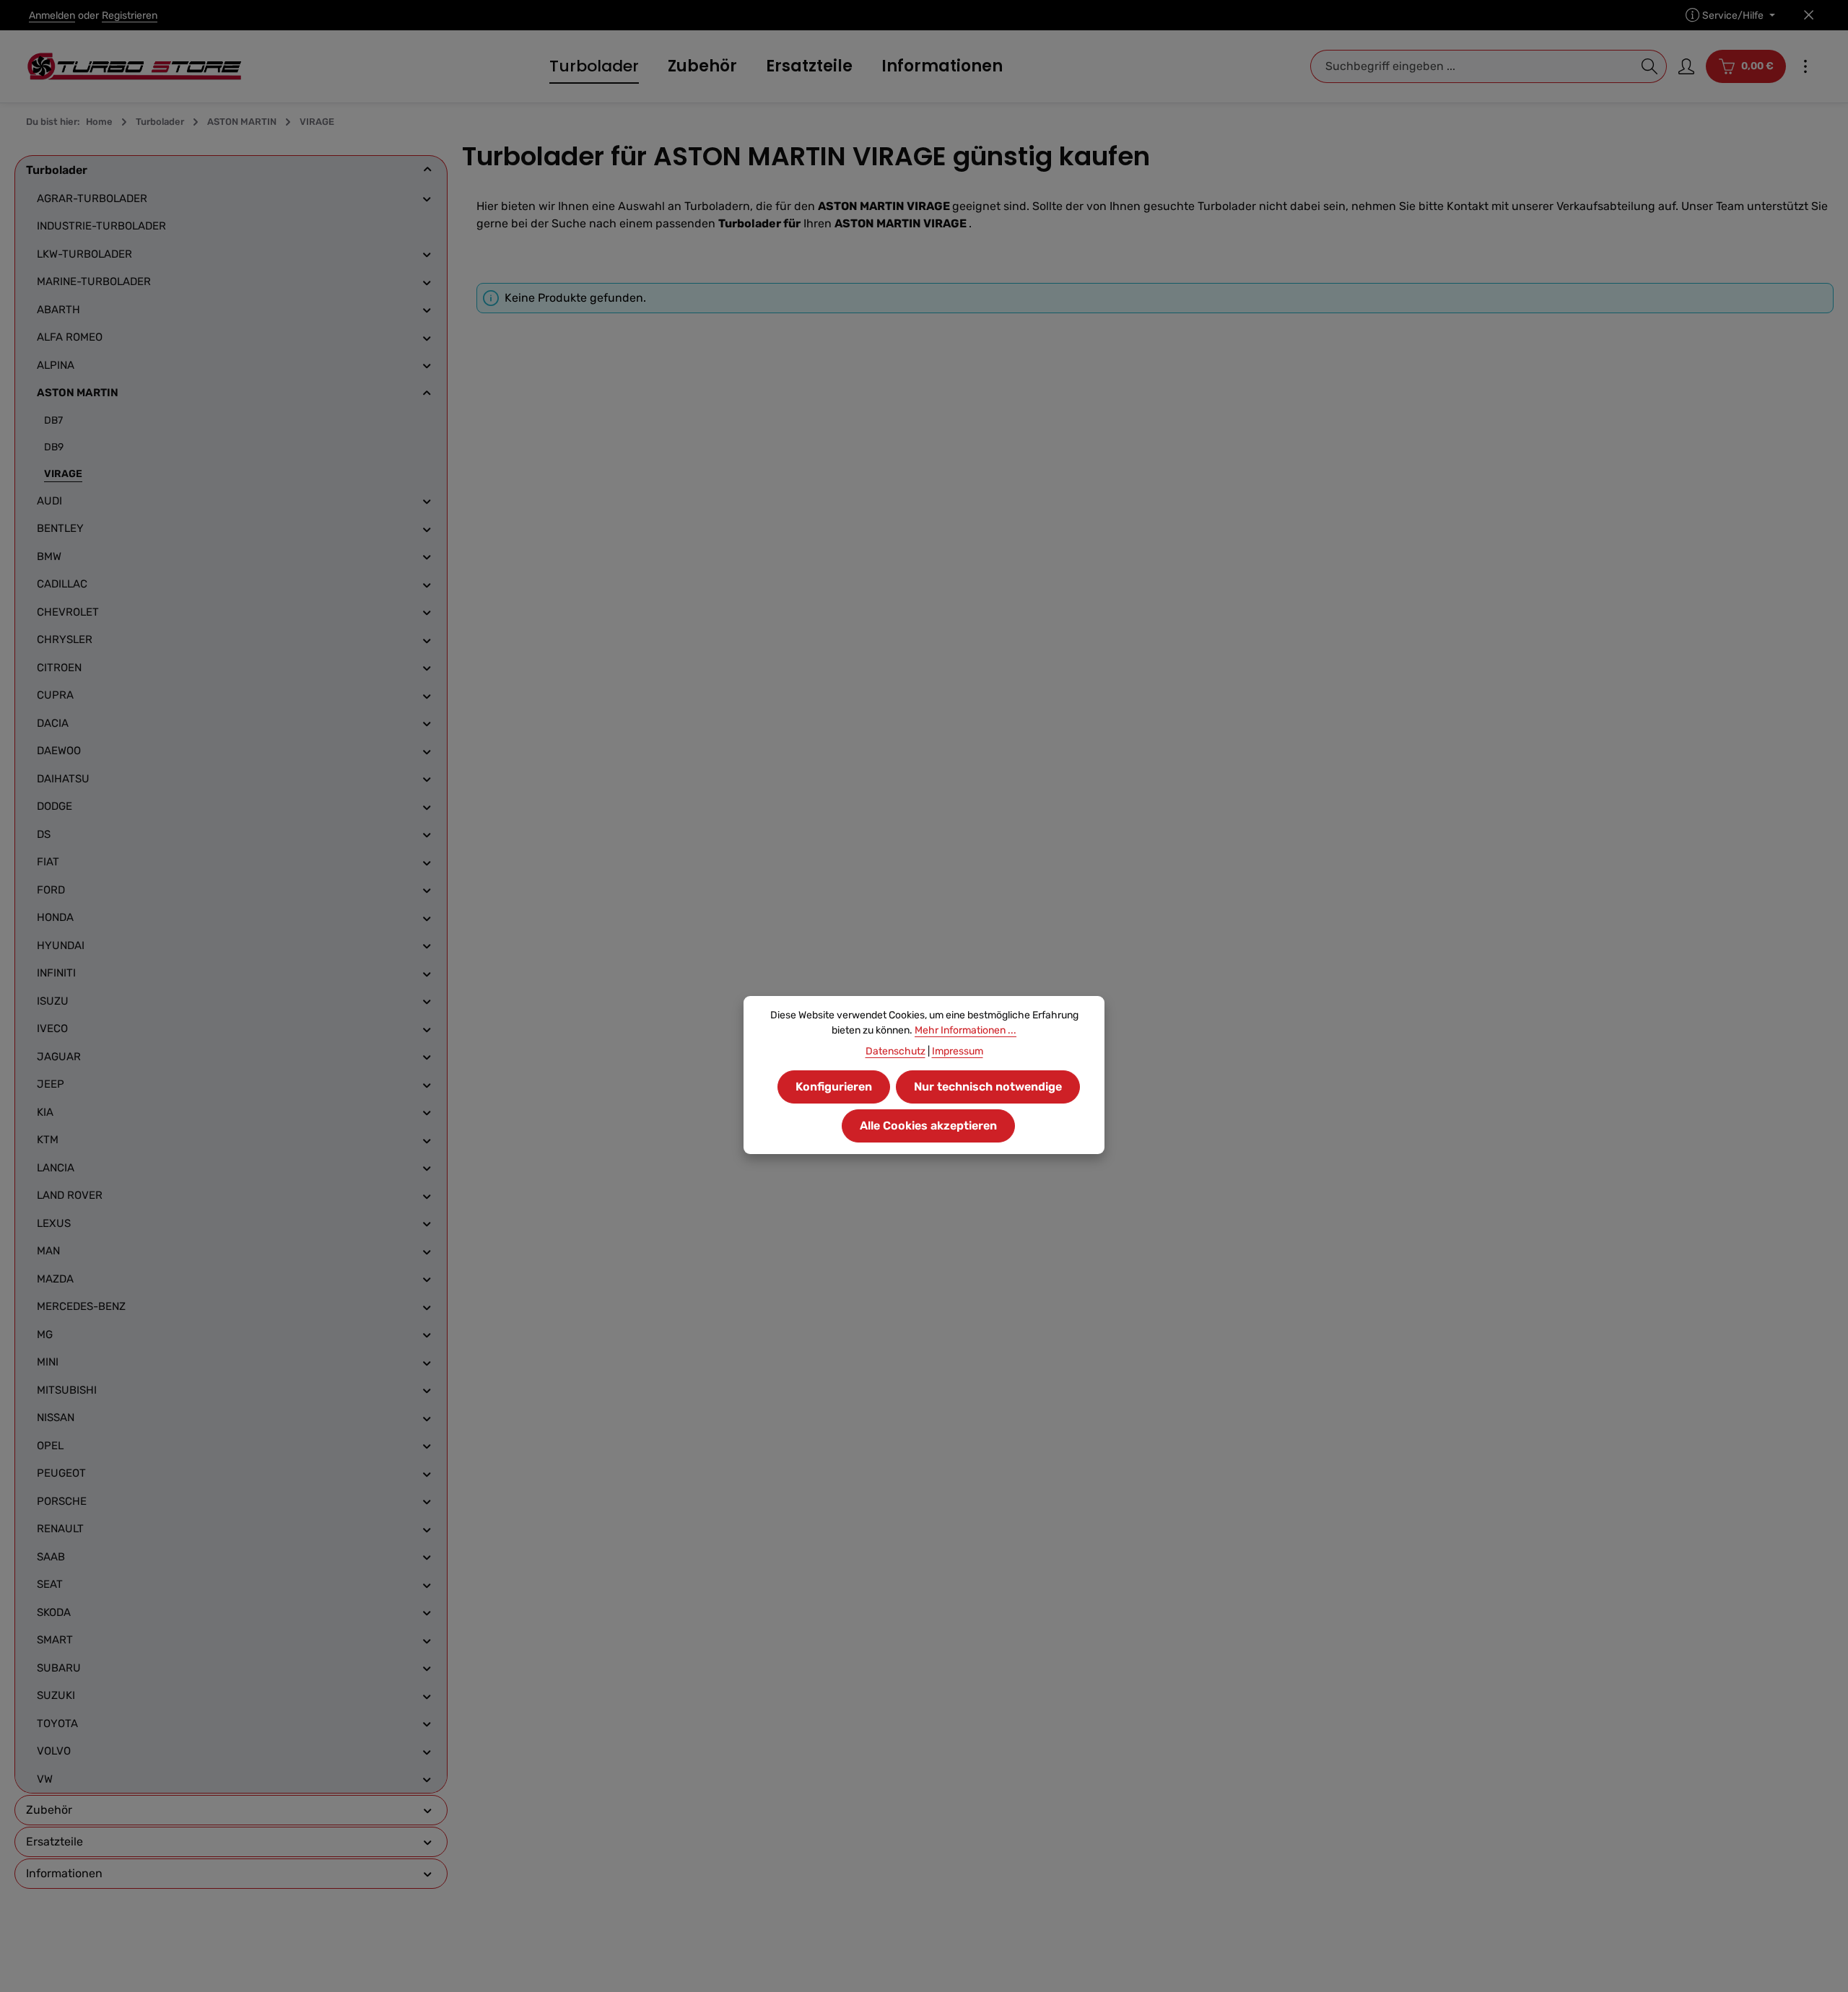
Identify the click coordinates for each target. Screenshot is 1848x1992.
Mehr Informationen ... (966, 1030)
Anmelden (52, 16)
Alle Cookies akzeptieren (928, 1126)
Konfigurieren (834, 1087)
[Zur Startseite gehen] (134, 66)
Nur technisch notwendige (988, 1087)
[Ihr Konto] (1686, 66)
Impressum (958, 1051)
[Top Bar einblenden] (1805, 66)
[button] (428, 170)
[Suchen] (1650, 66)
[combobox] (1472, 66)
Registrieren (130, 16)
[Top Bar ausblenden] (1809, 16)
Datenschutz (895, 1051)
